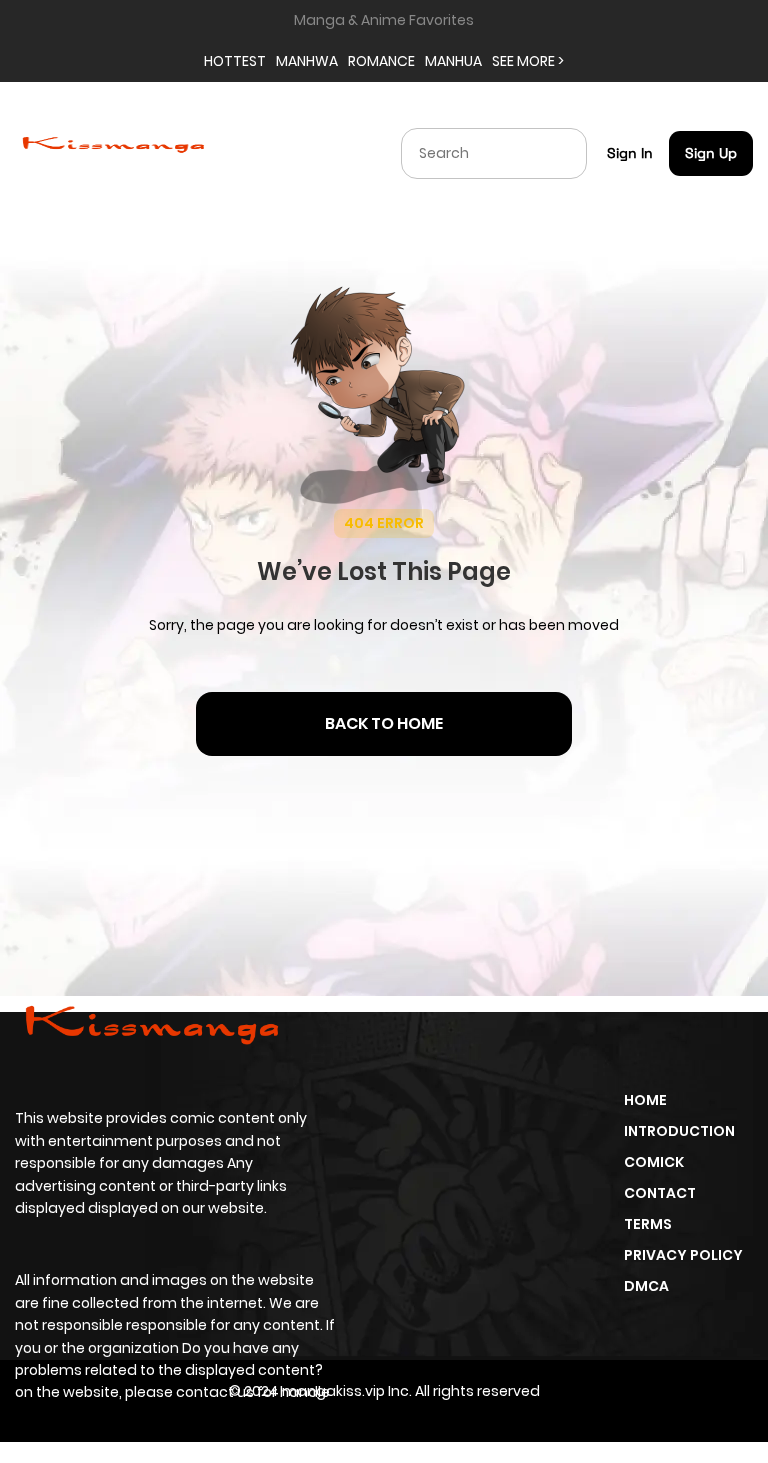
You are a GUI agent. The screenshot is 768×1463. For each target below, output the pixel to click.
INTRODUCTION (679, 1131)
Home (645, 1100)
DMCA (646, 1286)
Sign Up (711, 153)
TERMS (648, 1224)
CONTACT (660, 1193)
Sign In (630, 153)
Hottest (235, 61)
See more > (528, 61)
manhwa (307, 61)
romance (381, 61)
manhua (453, 61)
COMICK (654, 1162)
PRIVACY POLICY (683, 1255)
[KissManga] (113, 152)
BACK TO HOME (384, 723)
